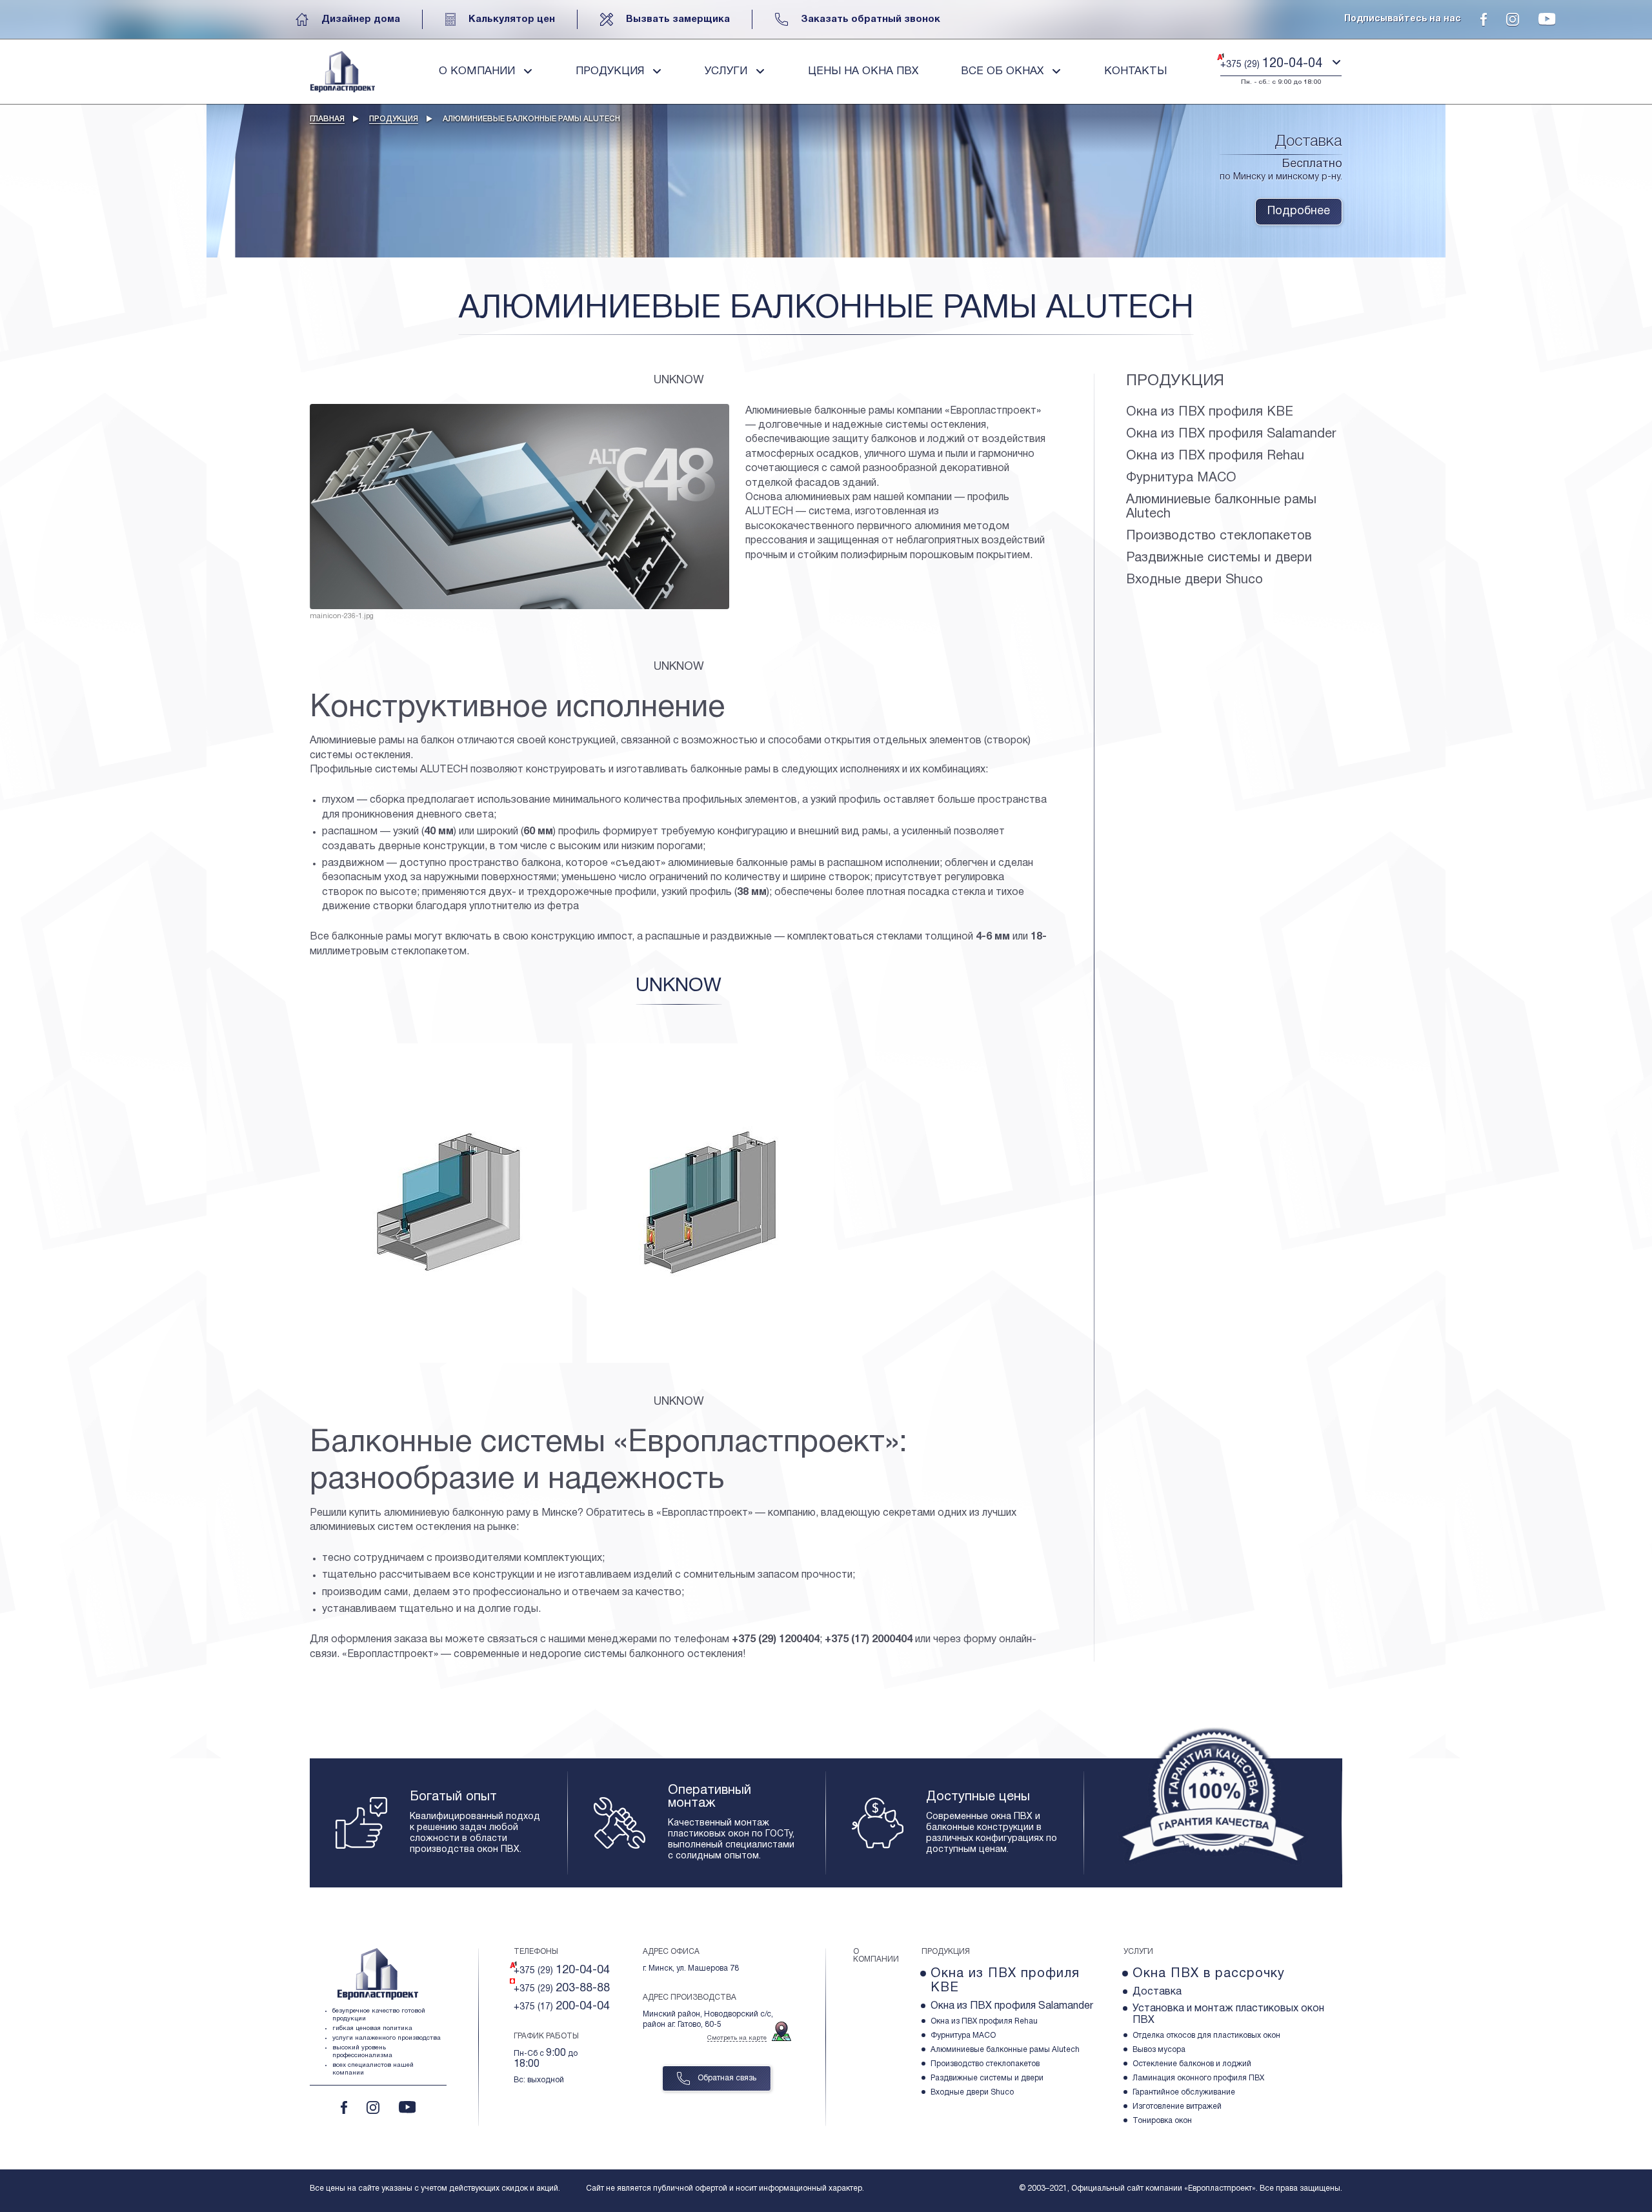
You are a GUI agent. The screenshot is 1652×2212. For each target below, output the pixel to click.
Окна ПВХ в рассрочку (1209, 1974)
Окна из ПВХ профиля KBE (1210, 412)
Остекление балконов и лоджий (1192, 2064)
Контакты (1135, 71)
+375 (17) (562, 2006)
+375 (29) (562, 1970)
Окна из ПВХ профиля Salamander (1231, 434)
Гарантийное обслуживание (1184, 2092)
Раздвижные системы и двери (1219, 558)
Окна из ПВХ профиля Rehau (1215, 456)
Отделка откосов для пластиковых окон (1206, 2036)
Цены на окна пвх (863, 71)
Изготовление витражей (1177, 2106)
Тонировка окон (1162, 2121)
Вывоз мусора (1159, 2050)
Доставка (1157, 1992)
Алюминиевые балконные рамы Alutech (1221, 507)
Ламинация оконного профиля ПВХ (1198, 2078)
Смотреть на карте (737, 2038)
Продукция (394, 119)
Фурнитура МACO (1181, 478)
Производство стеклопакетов (1219, 536)
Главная (327, 119)
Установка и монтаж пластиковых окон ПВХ (1228, 2015)
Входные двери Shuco (1194, 580)
